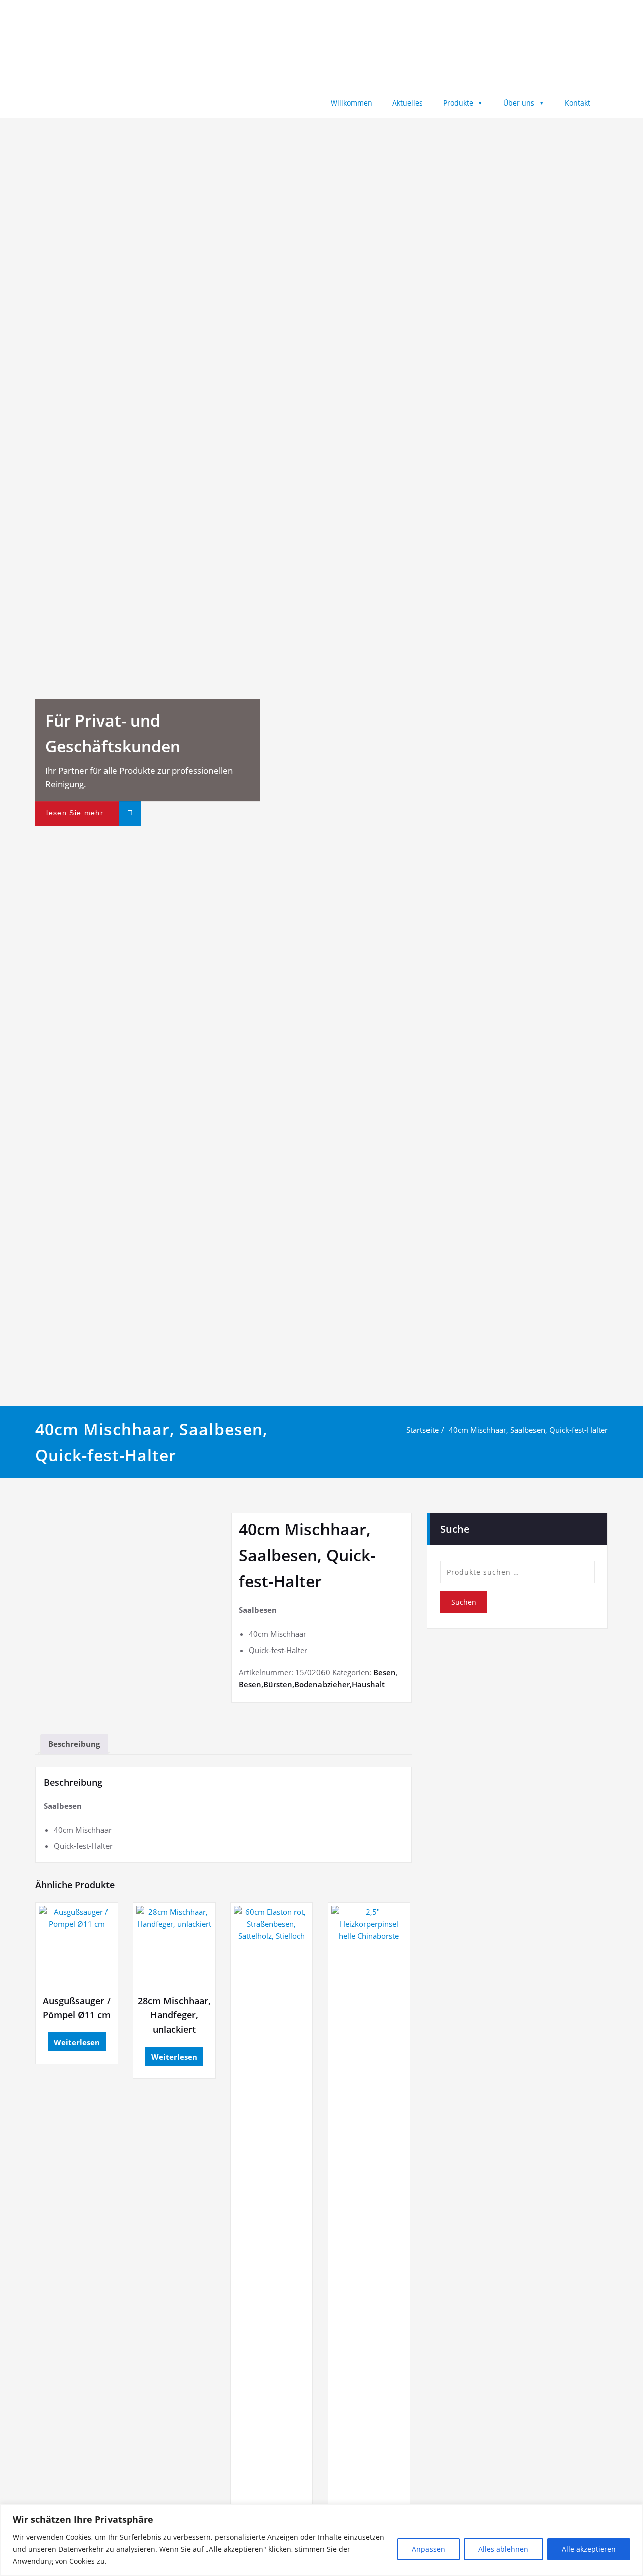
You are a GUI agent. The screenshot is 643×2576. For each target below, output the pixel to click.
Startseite (422, 1430)
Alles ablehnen (503, 2549)
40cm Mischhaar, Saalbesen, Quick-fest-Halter (528, 1430)
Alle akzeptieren (589, 2549)
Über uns (519, 103)
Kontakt (577, 103)
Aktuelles (408, 103)
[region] (321, 2540)
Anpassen (428, 2549)
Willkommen (351, 103)
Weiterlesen (77, 2042)
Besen (385, 1672)
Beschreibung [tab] (74, 1744)
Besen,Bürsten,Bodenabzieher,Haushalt (312, 1684)
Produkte (458, 103)
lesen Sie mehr (75, 813)
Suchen (464, 1602)
